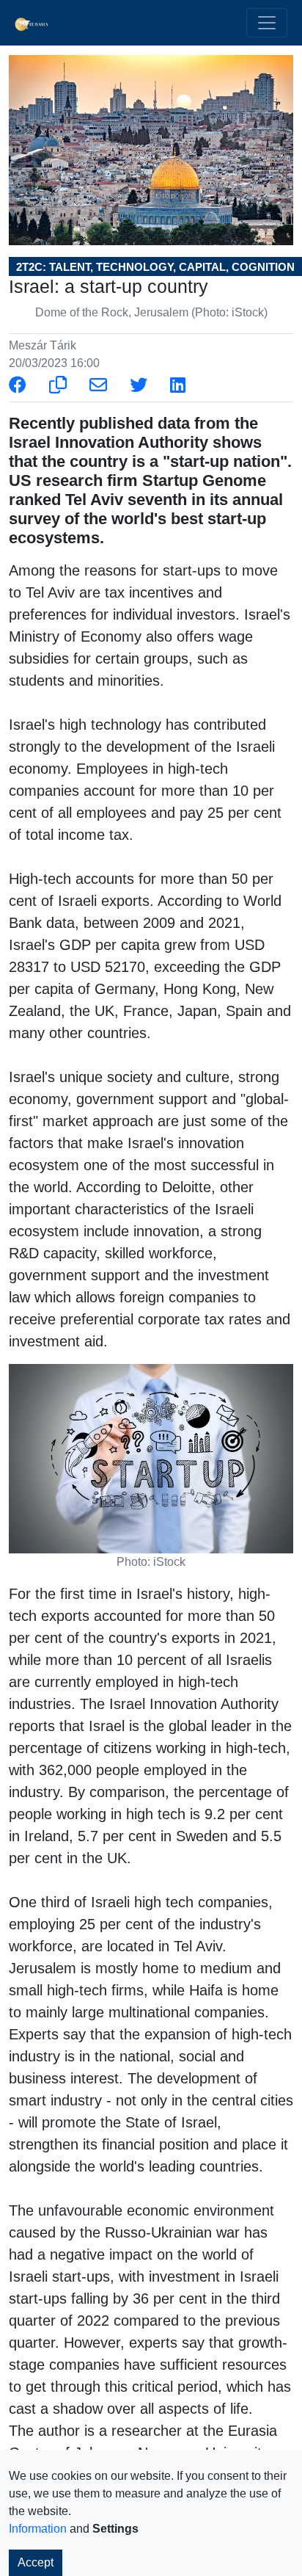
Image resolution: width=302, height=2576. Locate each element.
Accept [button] (36, 2562)
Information (38, 2529)
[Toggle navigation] (267, 23)
